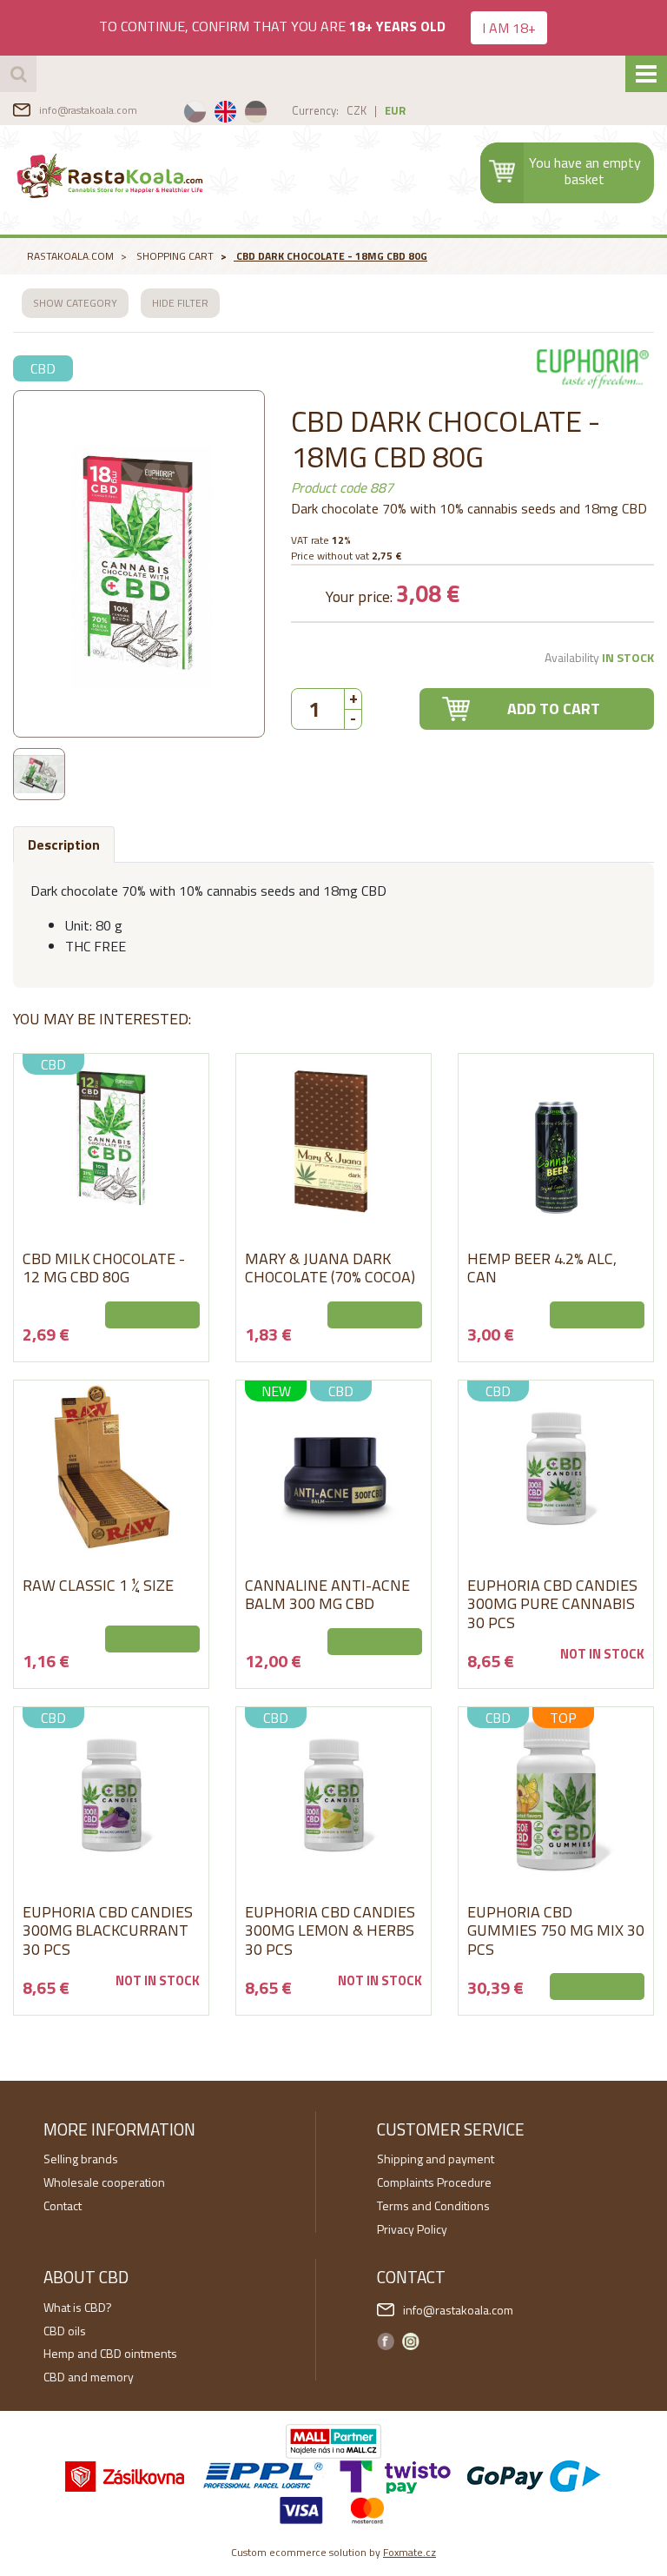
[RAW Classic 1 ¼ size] (111, 1467)
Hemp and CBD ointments (110, 2353)
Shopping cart (175, 256)
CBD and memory (89, 2377)
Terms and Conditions (433, 2205)
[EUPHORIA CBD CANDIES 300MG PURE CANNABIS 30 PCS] (556, 1467)
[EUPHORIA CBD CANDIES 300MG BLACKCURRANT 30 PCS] (111, 1794)
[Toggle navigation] (646, 74)
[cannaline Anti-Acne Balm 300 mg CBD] (333, 1467)
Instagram (411, 2341)
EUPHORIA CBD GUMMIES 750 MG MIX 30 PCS (556, 1930)
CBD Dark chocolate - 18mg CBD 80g (332, 256)
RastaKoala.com (111, 175)
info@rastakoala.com (88, 110)
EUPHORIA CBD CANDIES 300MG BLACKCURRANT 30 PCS (108, 1930)
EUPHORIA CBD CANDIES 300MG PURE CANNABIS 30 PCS (552, 1604)
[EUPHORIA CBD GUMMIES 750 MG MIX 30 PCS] (556, 1794)
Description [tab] (64, 844)
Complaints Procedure (434, 2182)
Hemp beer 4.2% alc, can (542, 1268)
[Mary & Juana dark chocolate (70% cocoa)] (333, 1141)
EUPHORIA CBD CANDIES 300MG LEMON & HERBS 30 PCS (330, 1930)
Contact (63, 2205)
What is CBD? (78, 2307)
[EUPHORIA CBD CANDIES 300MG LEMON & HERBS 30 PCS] (333, 1794)
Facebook (386, 2341)
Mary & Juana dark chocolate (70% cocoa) (330, 1268)
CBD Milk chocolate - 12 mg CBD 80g (104, 1268)
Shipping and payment (436, 2159)
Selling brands (81, 2159)
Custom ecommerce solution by (333, 2552)
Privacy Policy (412, 2229)
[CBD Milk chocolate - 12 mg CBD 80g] (111, 1141)
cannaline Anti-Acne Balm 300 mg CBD (327, 1595)
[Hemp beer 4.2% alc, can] (556, 1141)
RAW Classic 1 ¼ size (98, 1585)
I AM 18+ (509, 28)
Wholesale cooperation (104, 2182)
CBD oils (65, 2331)
